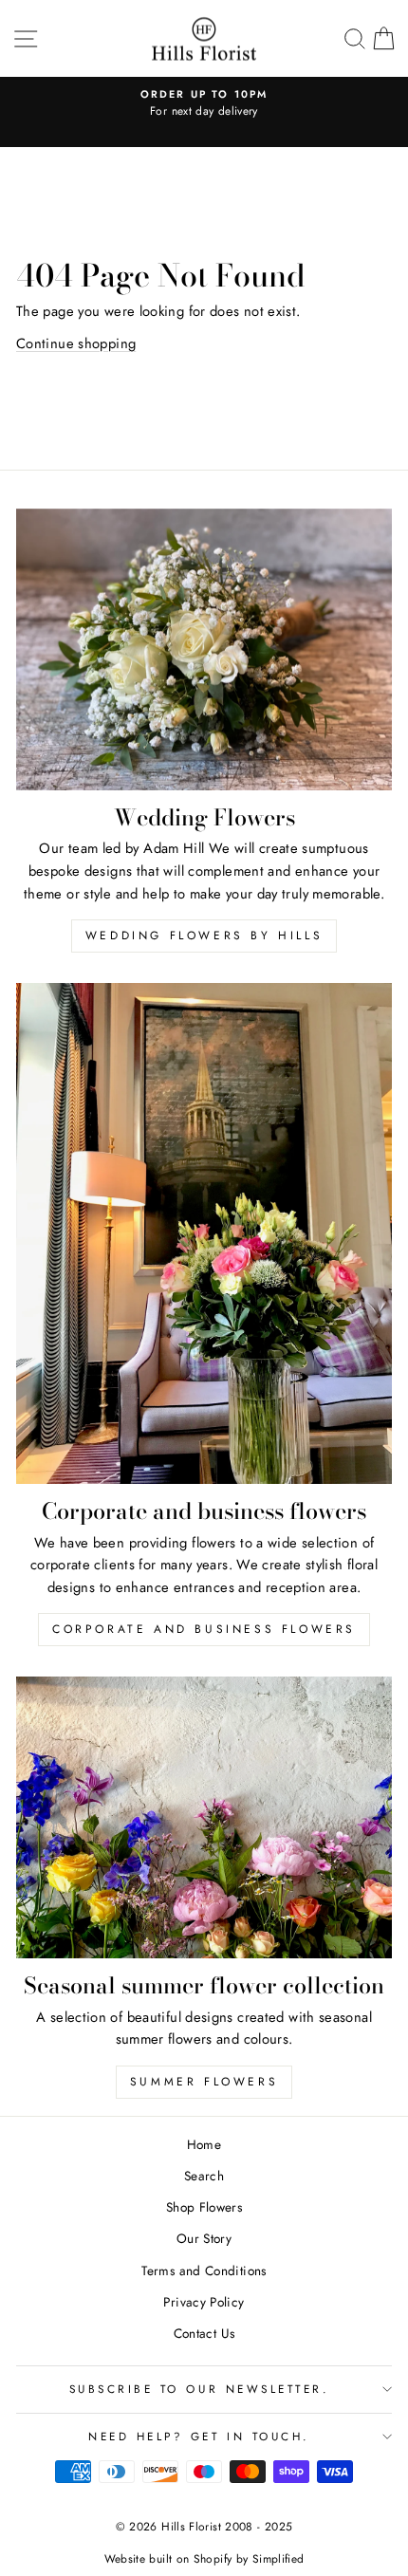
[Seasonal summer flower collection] (204, 1817)
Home (204, 2144)
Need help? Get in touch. (199, 2436)
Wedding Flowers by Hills (204, 936)
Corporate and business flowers (204, 1629)
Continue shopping (76, 343)
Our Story (204, 2238)
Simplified (278, 2559)
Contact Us (204, 2333)
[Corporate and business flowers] (204, 1233)
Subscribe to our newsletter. (200, 2389)
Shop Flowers (204, 2207)
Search (204, 2176)
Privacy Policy (204, 2302)
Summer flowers (204, 2082)
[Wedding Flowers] (204, 649)
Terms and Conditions (204, 2270)
